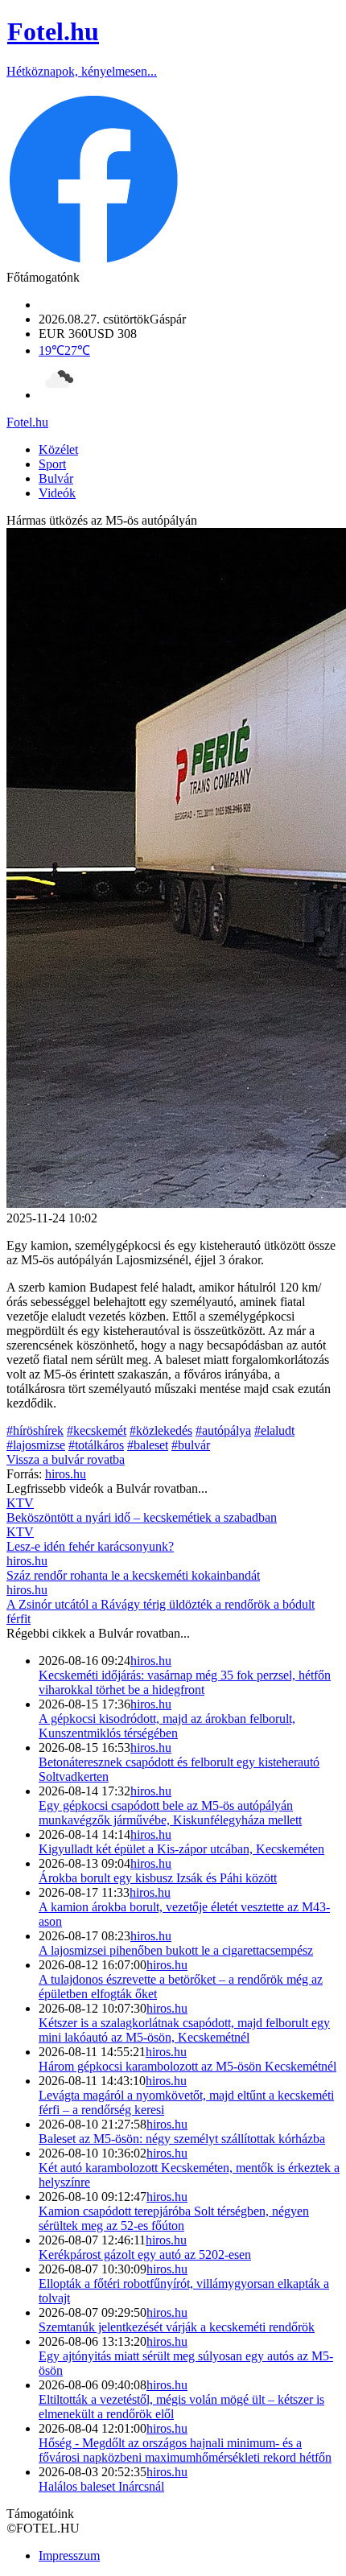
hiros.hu (151, 1661)
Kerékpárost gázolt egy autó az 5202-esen (145, 2255)
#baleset (148, 1445)
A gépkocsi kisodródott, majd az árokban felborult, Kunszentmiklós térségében (167, 1726)
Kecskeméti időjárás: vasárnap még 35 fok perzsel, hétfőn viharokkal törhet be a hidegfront (185, 1682)
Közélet (58, 449)
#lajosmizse (36, 1445)
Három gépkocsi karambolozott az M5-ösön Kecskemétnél (187, 2066)
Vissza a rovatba (66, 1459)
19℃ (64, 350)
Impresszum (69, 2555)
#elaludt (274, 1430)
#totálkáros (96, 1445)
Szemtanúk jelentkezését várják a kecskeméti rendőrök (177, 2327)
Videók (57, 493)
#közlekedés (161, 1430)
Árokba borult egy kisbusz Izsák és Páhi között (158, 1878)
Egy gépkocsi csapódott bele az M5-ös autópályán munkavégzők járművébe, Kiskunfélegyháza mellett (170, 1813)
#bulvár (191, 1445)
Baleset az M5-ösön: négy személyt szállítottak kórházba (182, 2139)
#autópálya (223, 1430)
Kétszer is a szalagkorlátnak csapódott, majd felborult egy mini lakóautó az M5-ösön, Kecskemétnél (184, 2030)
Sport (52, 464)
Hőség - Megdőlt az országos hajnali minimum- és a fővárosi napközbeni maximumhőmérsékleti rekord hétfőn (185, 2450)
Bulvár (56, 478)
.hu (27, 422)
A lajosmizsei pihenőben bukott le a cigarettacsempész (176, 1950)
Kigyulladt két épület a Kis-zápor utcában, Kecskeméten (181, 1849)
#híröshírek (35, 1430)
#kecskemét (97, 1430)
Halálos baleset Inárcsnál (101, 2486)
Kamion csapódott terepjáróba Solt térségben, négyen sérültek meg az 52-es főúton (174, 2218)
